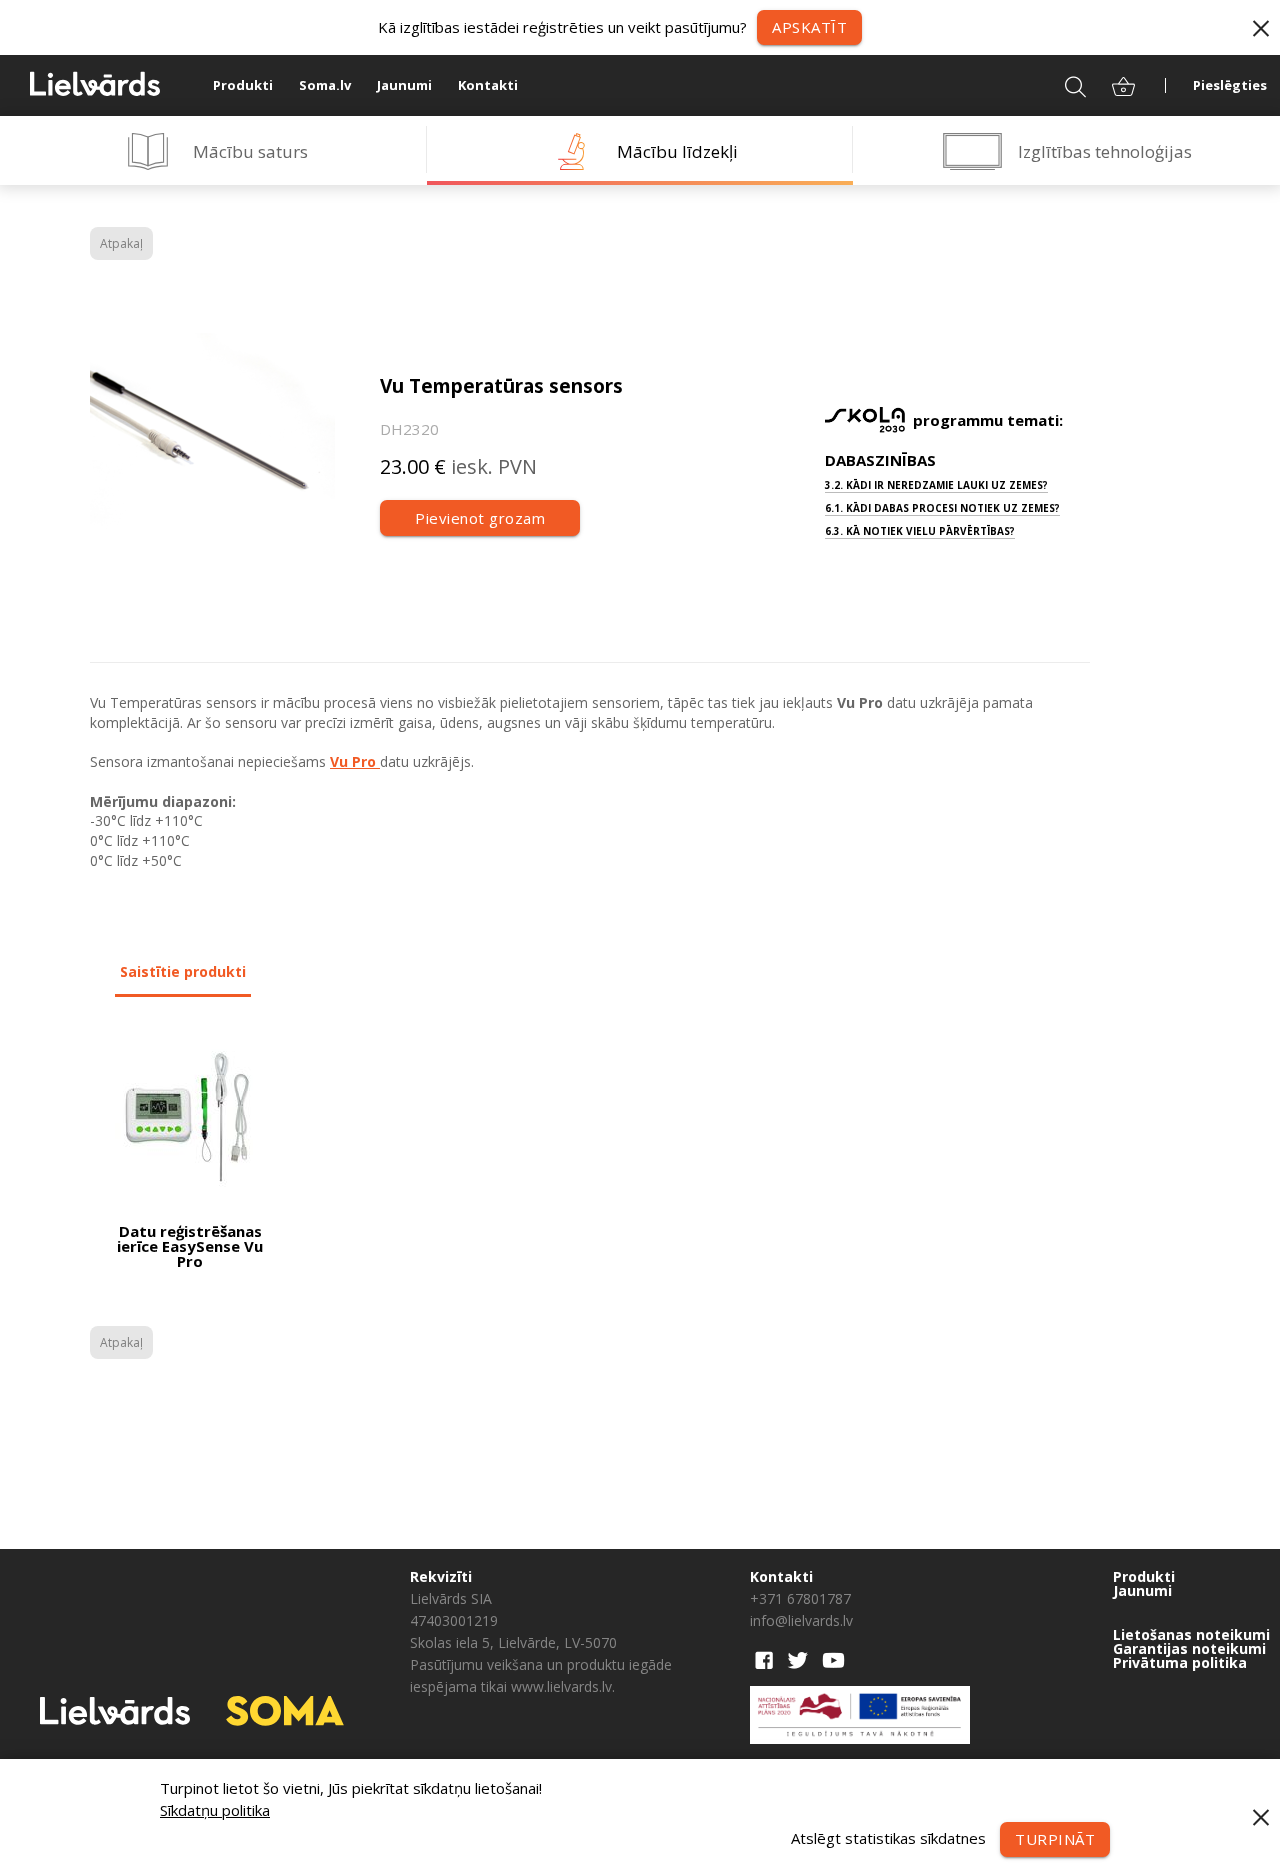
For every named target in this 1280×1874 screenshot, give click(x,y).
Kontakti (488, 85)
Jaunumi (404, 85)
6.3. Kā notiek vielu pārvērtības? (920, 531)
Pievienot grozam (480, 518)
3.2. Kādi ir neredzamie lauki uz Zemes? (936, 485)
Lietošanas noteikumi (1191, 1635)
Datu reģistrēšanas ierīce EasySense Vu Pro (190, 1246)
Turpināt (1055, 1839)
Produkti (243, 85)
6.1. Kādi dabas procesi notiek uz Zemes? (942, 508)
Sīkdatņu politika (215, 1810)
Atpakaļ (121, 243)
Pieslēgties (1230, 85)
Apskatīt (809, 27)
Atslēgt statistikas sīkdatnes (888, 1837)
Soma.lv (325, 85)
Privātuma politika (1180, 1663)
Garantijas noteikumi (1189, 1649)
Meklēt (1062, 85)
